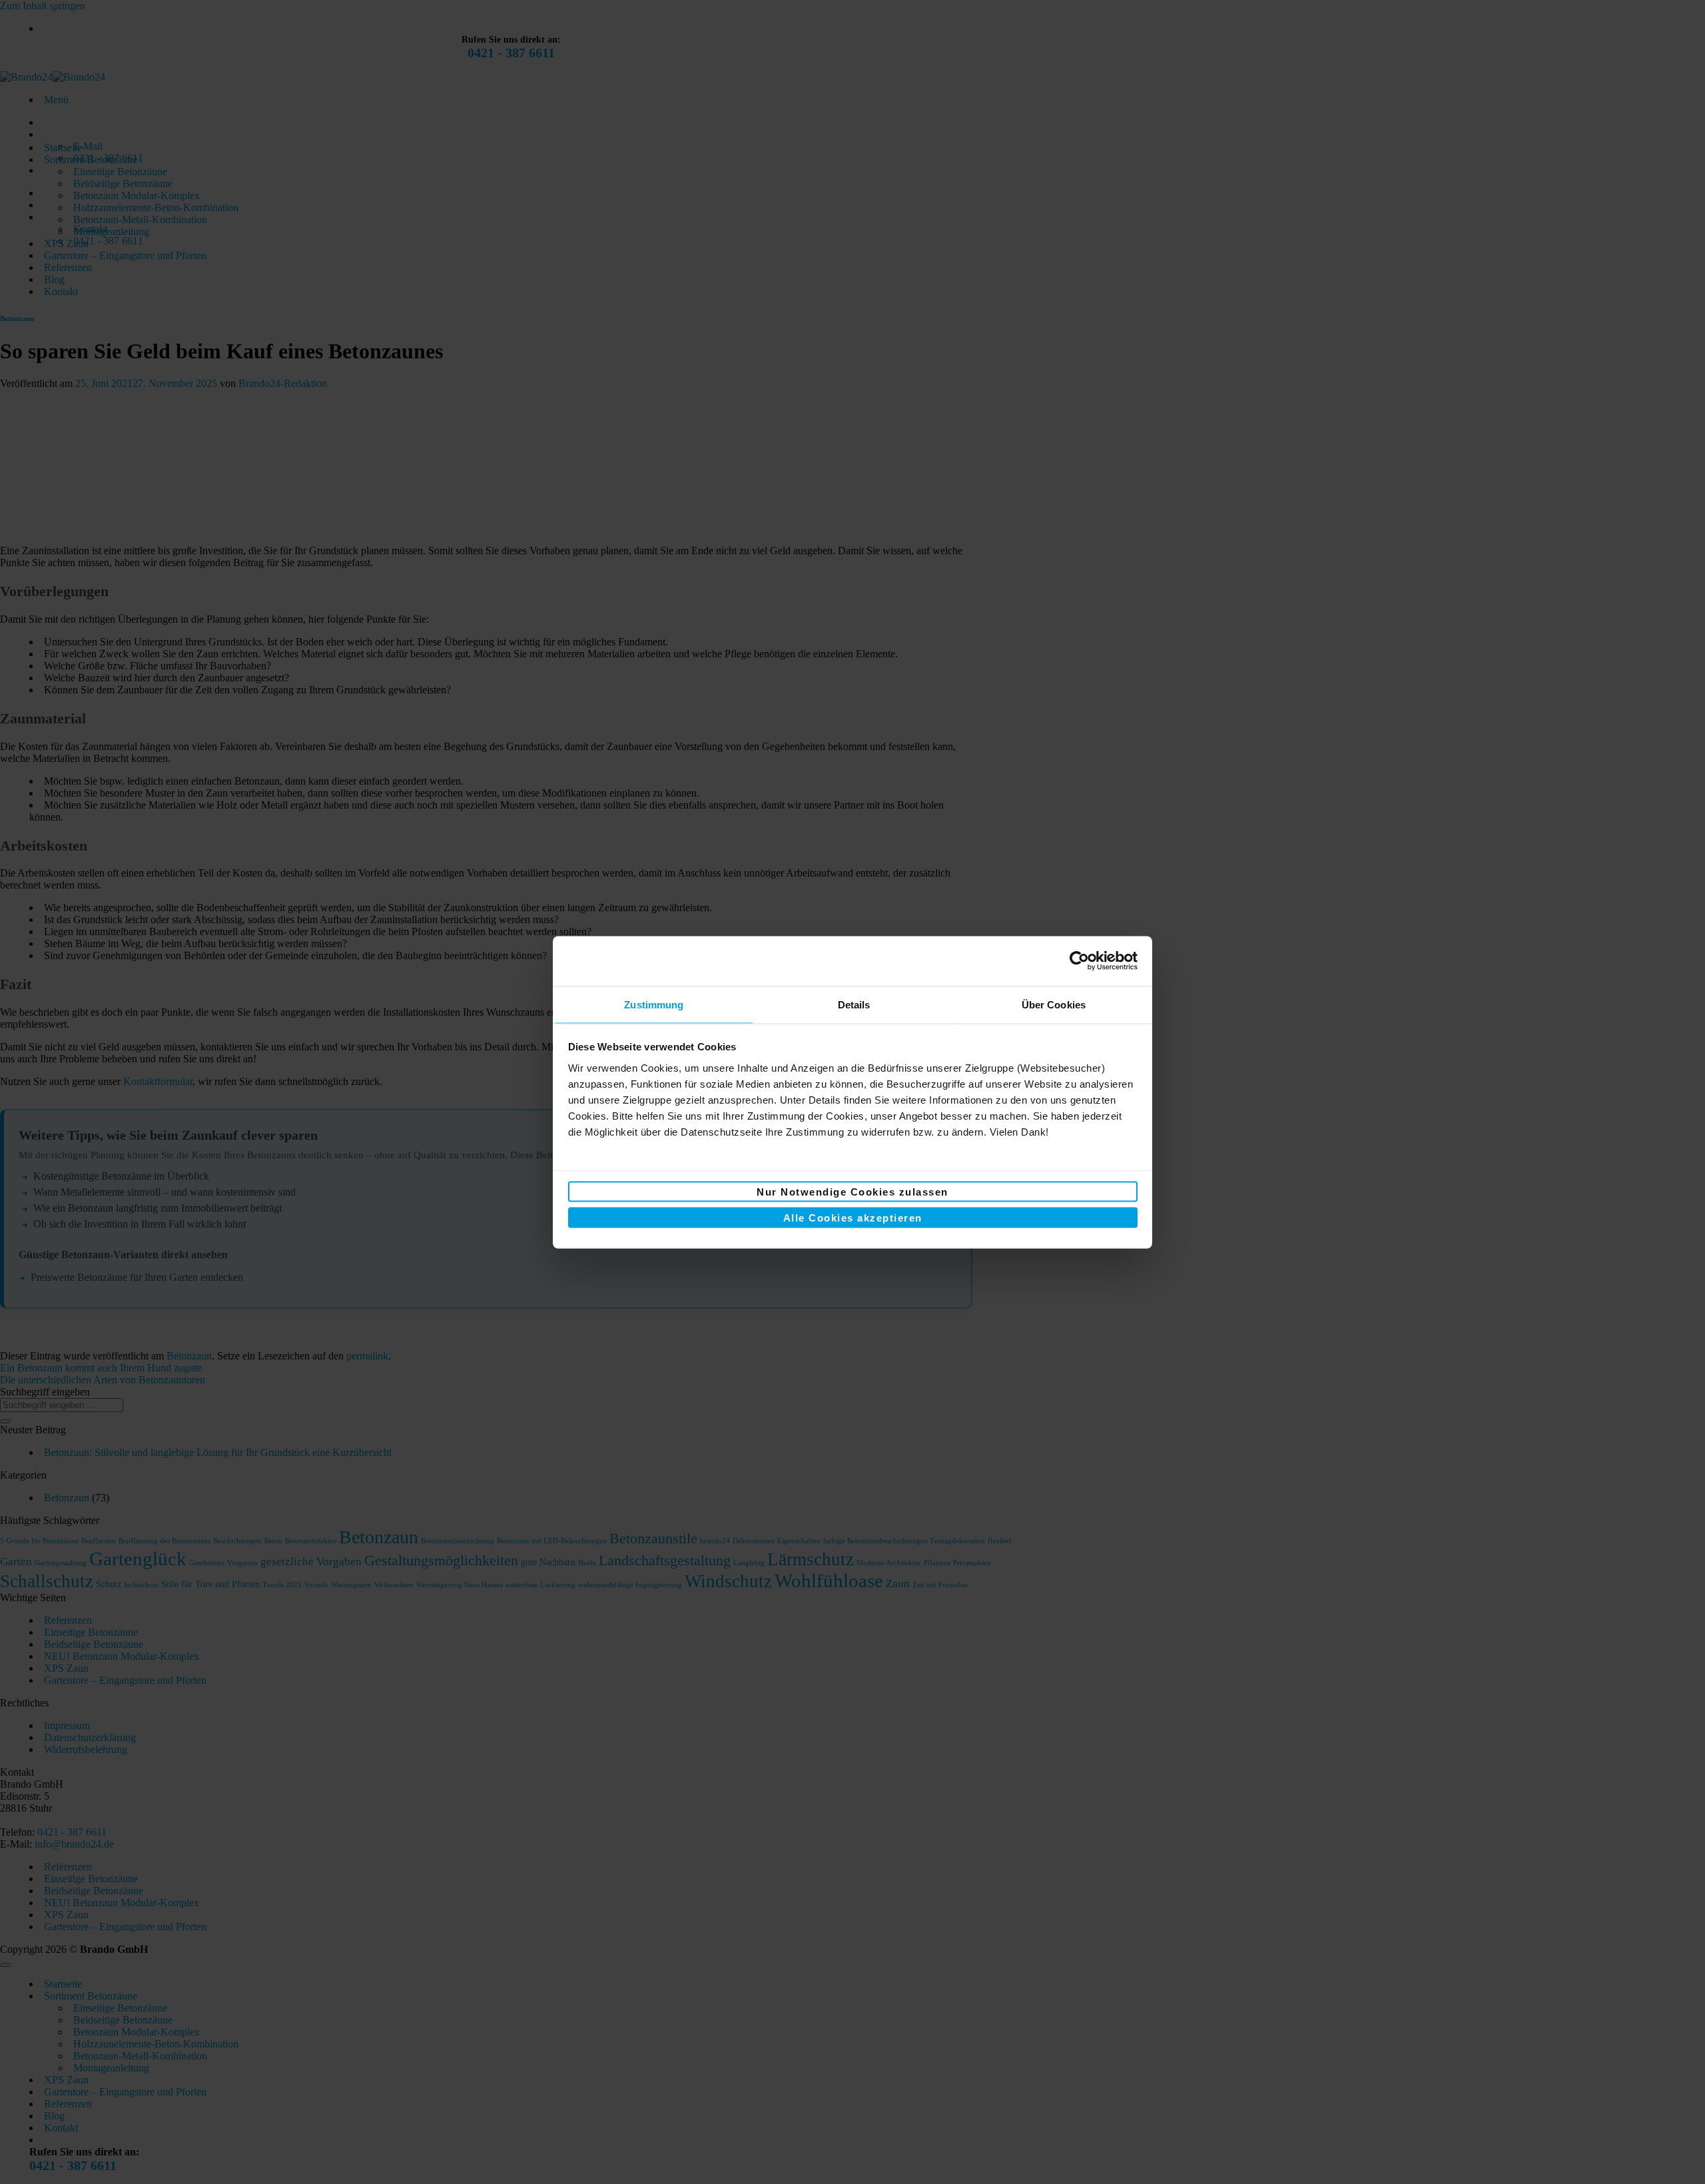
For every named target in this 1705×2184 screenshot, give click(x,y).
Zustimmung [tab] (654, 1004)
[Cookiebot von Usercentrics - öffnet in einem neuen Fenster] (1079, 961)
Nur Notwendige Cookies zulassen (852, 1192)
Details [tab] (854, 1004)
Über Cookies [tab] (1054, 1004)
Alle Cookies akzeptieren (853, 1217)
